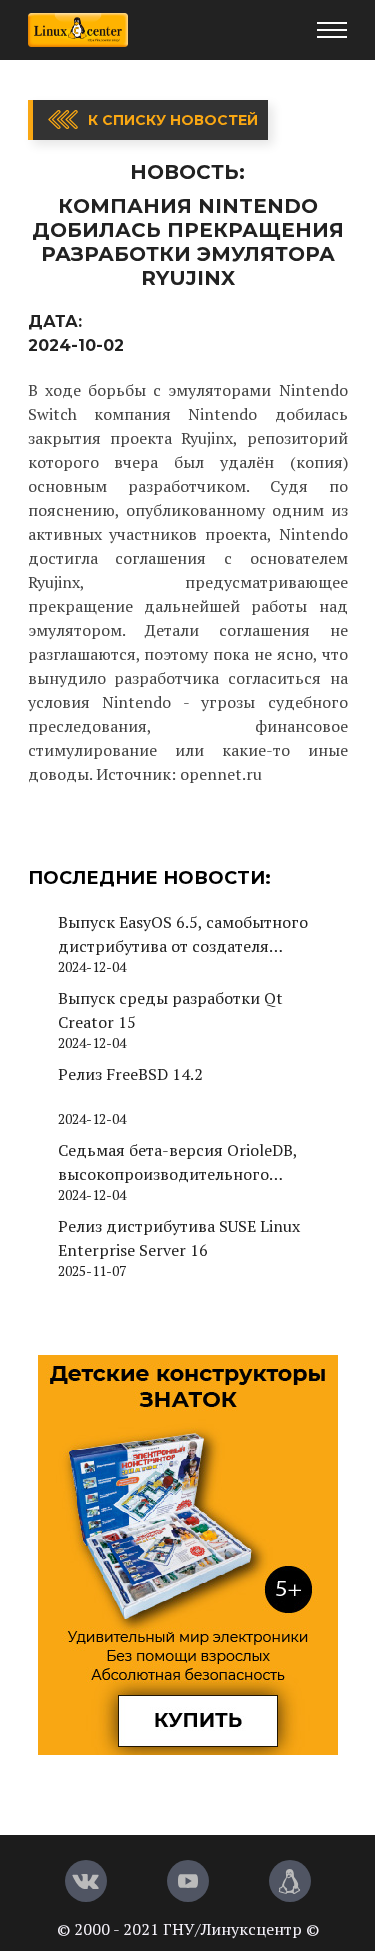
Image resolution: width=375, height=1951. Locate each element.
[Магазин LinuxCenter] (290, 1881)
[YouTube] (188, 1881)
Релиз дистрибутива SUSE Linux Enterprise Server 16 (179, 1238)
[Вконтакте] (86, 1881)
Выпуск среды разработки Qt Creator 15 (170, 1010)
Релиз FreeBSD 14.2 (130, 1074)
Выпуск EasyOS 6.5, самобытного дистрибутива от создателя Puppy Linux (183, 934)
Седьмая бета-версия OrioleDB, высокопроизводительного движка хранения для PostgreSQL (188, 1162)
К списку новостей (173, 120)
